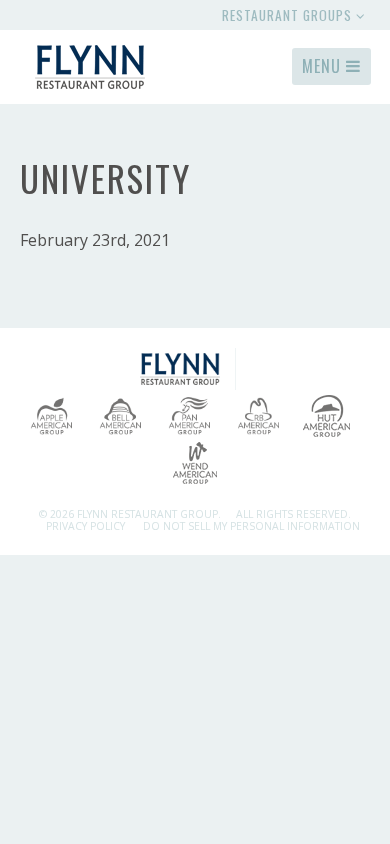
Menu (324, 66)
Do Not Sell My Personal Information (251, 526)
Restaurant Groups (289, 15)
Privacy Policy (85, 526)
